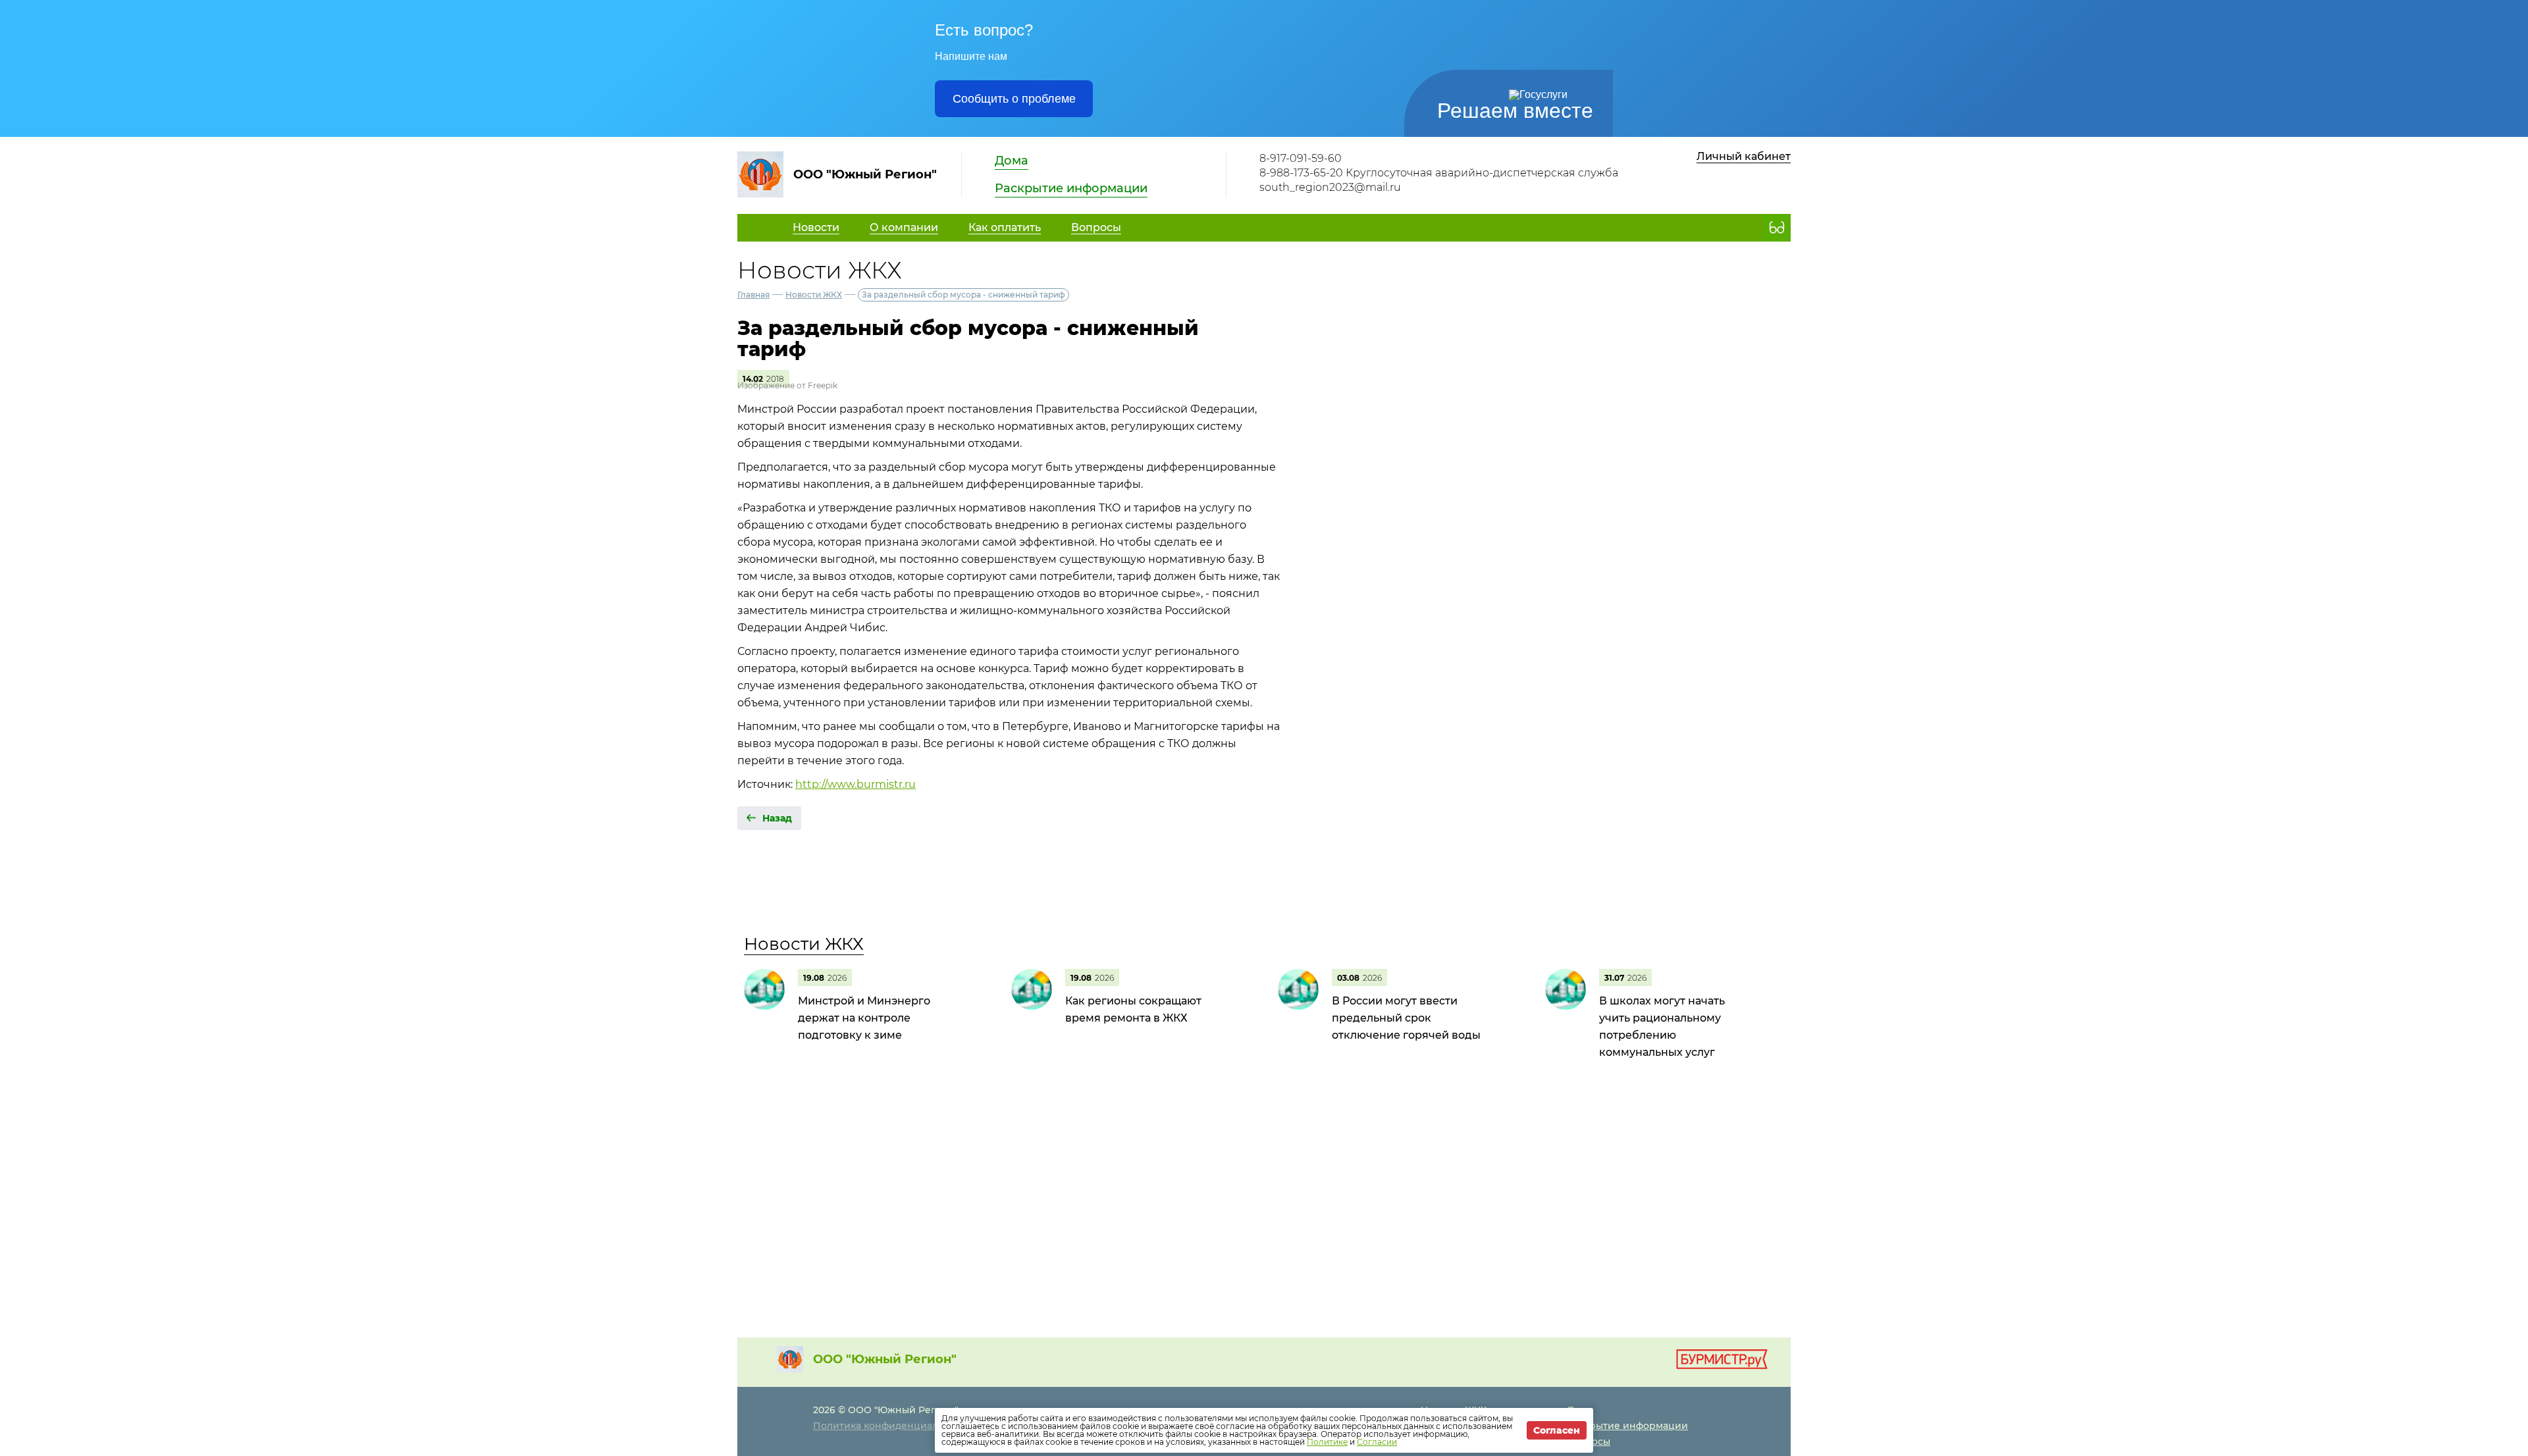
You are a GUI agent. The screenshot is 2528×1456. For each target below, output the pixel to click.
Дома (1012, 161)
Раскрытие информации (1071, 188)
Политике (1327, 1442)
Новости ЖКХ (814, 295)
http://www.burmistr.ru (856, 784)
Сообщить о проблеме (1014, 99)
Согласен (1557, 1430)
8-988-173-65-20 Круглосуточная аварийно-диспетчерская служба (1439, 173)
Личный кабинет (1744, 156)
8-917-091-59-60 (1301, 158)
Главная (753, 295)
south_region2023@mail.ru (1330, 187)
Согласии (1377, 1442)
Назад (777, 818)
